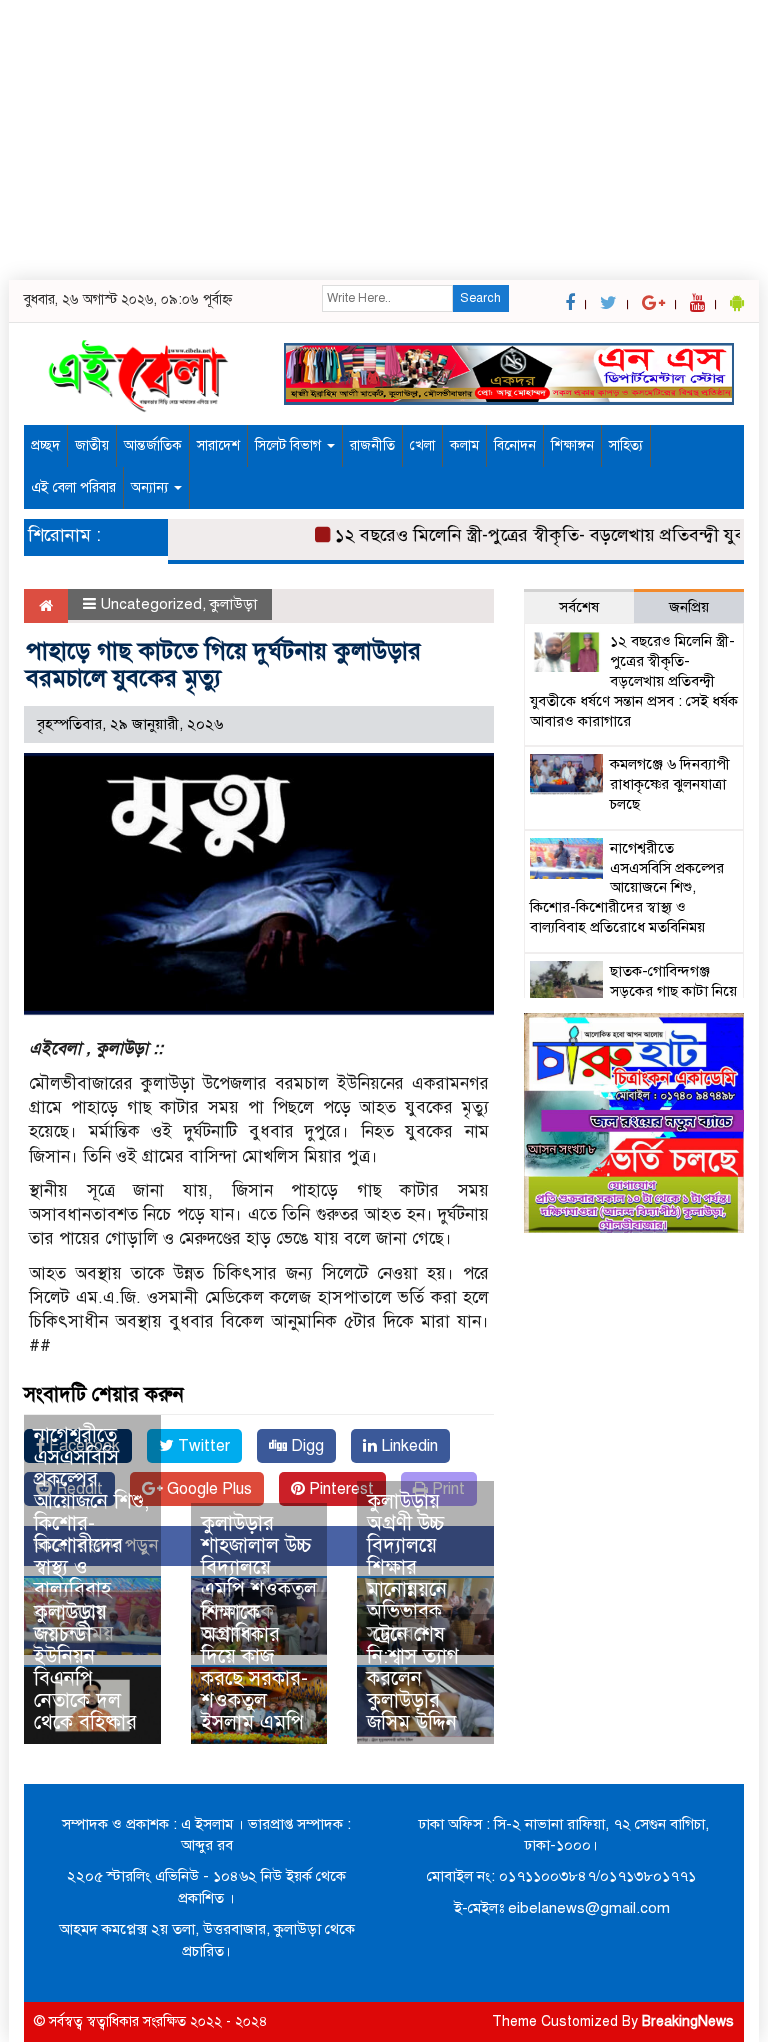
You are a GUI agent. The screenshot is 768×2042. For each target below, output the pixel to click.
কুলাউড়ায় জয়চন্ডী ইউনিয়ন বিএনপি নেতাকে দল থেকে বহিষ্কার (85, 1667)
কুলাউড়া (233, 604)
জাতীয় (92, 445)
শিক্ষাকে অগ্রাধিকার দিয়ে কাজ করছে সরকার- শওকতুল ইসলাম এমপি (254, 1667)
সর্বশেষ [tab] (579, 607)
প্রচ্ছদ (45, 445)
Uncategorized (151, 604)
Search (480, 298)
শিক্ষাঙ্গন (572, 445)
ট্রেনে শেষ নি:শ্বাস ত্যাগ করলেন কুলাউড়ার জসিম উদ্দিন (413, 1678)
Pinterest (339, 1489)
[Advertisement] (384, 140)
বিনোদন (515, 445)
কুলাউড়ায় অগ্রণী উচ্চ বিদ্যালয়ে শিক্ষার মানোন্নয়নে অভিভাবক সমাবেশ (407, 1567)
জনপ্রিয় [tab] (689, 607)
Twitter (202, 1446)
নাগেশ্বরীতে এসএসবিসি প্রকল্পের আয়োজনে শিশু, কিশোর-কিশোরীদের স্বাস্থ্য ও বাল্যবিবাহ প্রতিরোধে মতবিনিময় (91, 1534)
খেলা (422, 445)
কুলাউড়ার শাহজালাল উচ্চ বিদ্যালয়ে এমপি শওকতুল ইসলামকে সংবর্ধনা (259, 1578)
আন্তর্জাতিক (153, 445)
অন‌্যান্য (151, 487)
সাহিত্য (626, 445)
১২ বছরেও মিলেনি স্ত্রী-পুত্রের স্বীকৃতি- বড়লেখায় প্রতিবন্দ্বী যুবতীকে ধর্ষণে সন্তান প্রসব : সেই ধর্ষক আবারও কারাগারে (634, 680)
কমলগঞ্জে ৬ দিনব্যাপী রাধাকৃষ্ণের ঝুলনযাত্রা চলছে (670, 784)
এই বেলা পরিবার (73, 487)
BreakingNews (688, 2021)
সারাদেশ (218, 445)
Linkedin (407, 1446)
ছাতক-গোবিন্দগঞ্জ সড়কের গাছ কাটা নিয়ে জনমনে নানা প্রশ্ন (673, 991)
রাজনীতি (372, 445)
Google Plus (207, 1489)
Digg (305, 1446)
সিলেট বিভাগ (290, 445)
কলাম (464, 445)
